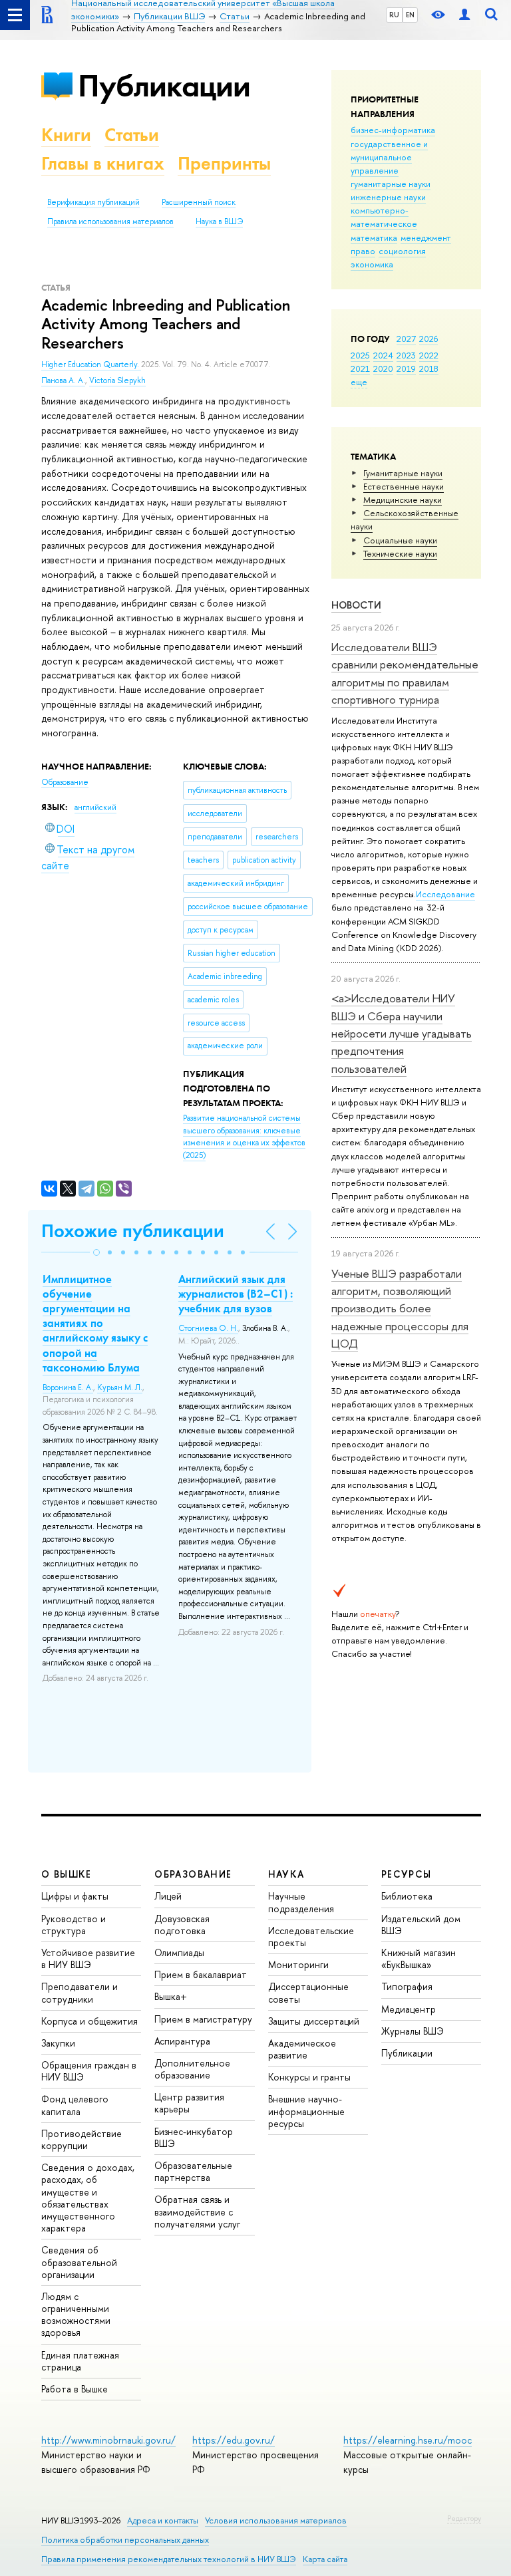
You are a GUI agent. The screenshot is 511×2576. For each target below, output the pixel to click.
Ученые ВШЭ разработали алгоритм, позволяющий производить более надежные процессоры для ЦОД (400, 1308)
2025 (360, 355)
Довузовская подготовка (182, 1925)
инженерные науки (388, 197)
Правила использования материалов (110, 221)
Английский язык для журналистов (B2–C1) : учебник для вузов (236, 1294)
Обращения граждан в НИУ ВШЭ (89, 2071)
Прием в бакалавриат (201, 1974)
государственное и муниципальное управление (389, 157)
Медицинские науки (403, 500)
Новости (356, 605)
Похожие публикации (133, 1231)
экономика (372, 264)
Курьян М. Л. (120, 1387)
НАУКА (286, 1874)
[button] (96, 1252)
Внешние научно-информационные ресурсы (306, 2111)
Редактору (464, 2518)
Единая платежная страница (80, 2361)
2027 (406, 339)
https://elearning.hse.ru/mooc (408, 2440)
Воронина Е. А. (68, 1387)
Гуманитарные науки (403, 473)
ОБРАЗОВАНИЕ (193, 1874)
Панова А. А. (63, 380)
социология (402, 251)
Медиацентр (409, 2009)
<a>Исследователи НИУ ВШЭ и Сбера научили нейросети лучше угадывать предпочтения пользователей (402, 1033)
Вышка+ (171, 1996)
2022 (429, 355)
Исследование (445, 894)
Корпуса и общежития (89, 2021)
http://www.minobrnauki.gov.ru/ (108, 2440)
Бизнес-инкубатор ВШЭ (194, 2137)
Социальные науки (400, 540)
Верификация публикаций (93, 202)
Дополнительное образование (192, 2069)
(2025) (244, 1137)
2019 (406, 368)
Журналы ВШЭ (413, 2031)
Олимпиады (179, 1952)
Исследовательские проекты (311, 1936)
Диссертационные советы (308, 1992)
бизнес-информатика (393, 130)
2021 (360, 368)
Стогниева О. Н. (208, 1328)
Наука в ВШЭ (219, 221)
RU (394, 15)
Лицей (168, 1896)
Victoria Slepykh (117, 380)
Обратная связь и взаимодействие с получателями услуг (197, 2211)
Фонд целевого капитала (75, 2105)
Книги (66, 135)
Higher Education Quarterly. (91, 364)
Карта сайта (325, 2559)
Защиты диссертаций (314, 2021)
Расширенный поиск (199, 202)
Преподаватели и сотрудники (80, 1992)
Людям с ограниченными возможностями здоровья (76, 2315)
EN (410, 15)
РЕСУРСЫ (407, 1874)
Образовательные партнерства (193, 2171)
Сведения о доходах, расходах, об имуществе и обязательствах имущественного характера (88, 2198)
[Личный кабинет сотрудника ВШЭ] (464, 15)
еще (359, 382)
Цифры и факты (75, 1896)
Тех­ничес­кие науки (400, 553)
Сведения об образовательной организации (79, 2262)
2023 (406, 355)
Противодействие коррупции (82, 2139)
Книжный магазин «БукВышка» (419, 1958)
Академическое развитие (302, 2049)
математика (374, 237)
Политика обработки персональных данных (125, 2540)
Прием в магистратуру (203, 2019)
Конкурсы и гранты (309, 2077)
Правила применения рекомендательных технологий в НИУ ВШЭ (169, 2559)
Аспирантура (182, 2041)
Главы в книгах (103, 163)
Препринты (224, 163)
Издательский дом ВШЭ (421, 1925)
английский (95, 807)
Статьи (132, 135)
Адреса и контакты (163, 2520)
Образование (65, 782)
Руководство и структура (74, 1925)
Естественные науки (404, 486)
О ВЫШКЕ (67, 1874)
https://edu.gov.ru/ (234, 2440)
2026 (428, 339)
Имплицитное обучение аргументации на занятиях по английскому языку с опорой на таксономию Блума (95, 1323)
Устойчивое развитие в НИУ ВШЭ (88, 1958)
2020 (383, 368)
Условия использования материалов (276, 2520)
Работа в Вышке (75, 2389)
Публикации (164, 85)
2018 (429, 368)
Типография (407, 1986)
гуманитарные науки (391, 184)
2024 (383, 355)
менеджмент (426, 237)
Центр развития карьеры (189, 2103)
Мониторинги (298, 1964)
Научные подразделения (301, 1902)
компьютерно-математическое (384, 217)
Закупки (58, 2043)
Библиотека (407, 1896)
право (363, 251)
